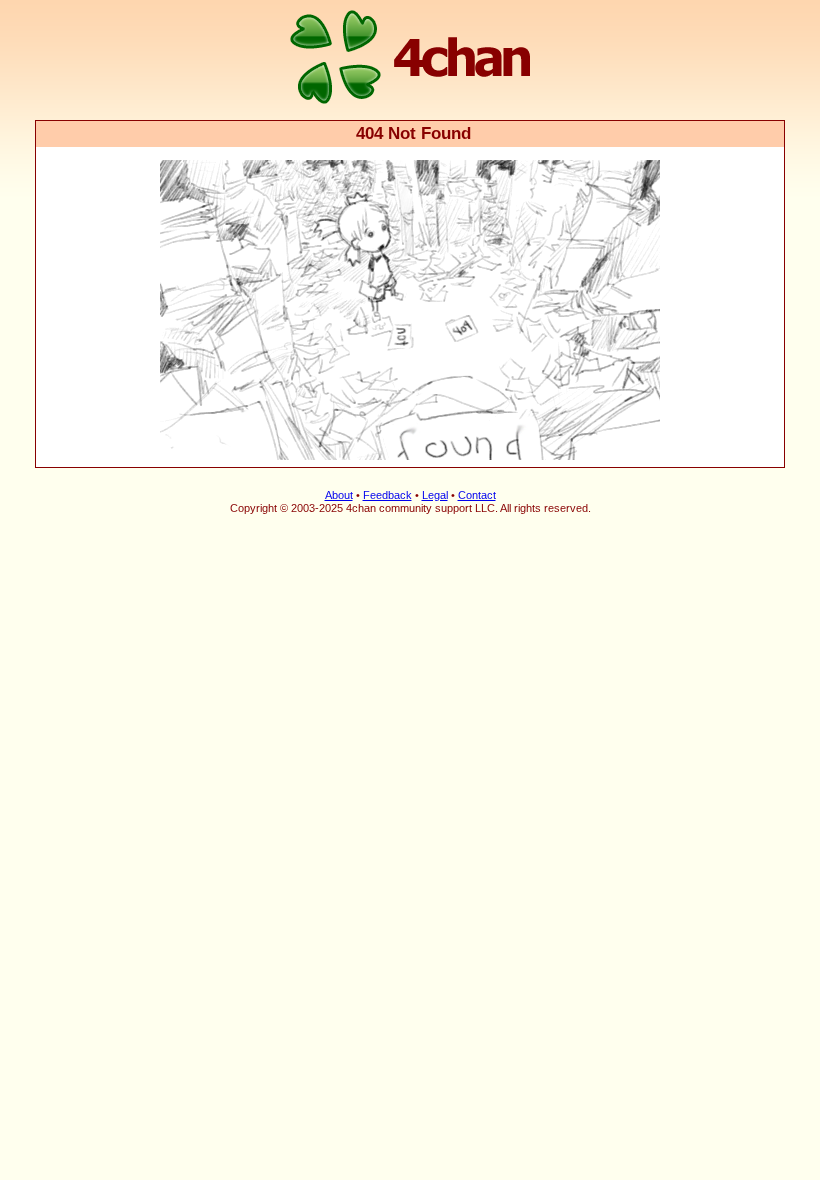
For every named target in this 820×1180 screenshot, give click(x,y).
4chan (62, 1)
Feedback (387, 495)
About (339, 495)
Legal (435, 495)
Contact (477, 495)
